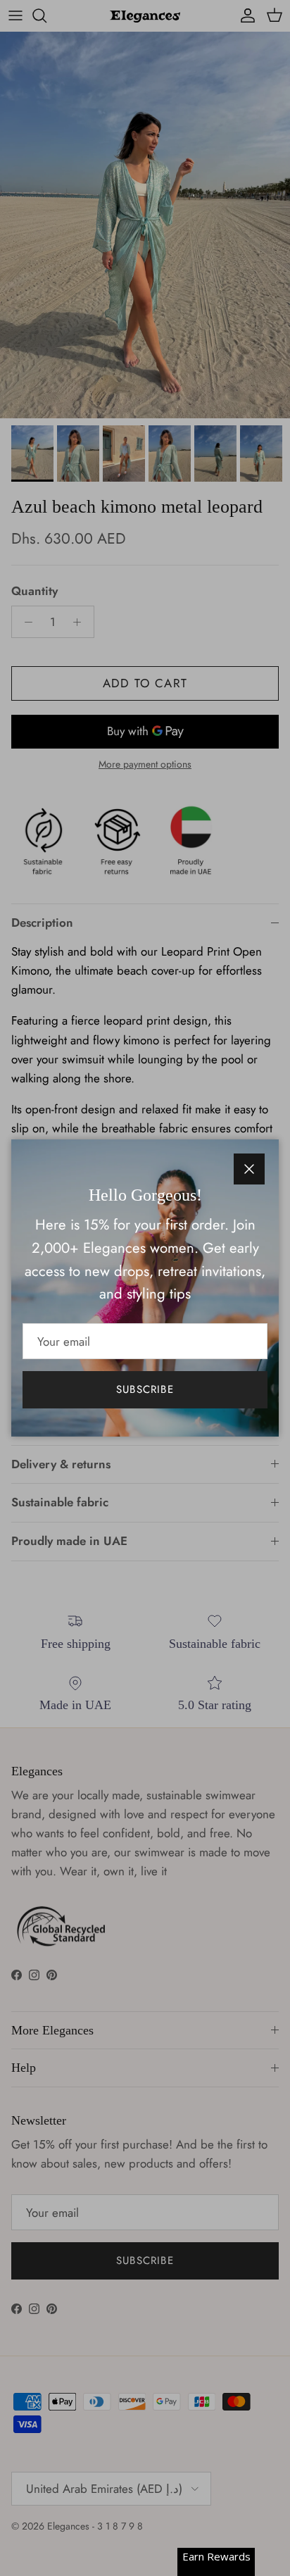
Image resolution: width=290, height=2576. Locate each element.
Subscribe (145, 1389)
